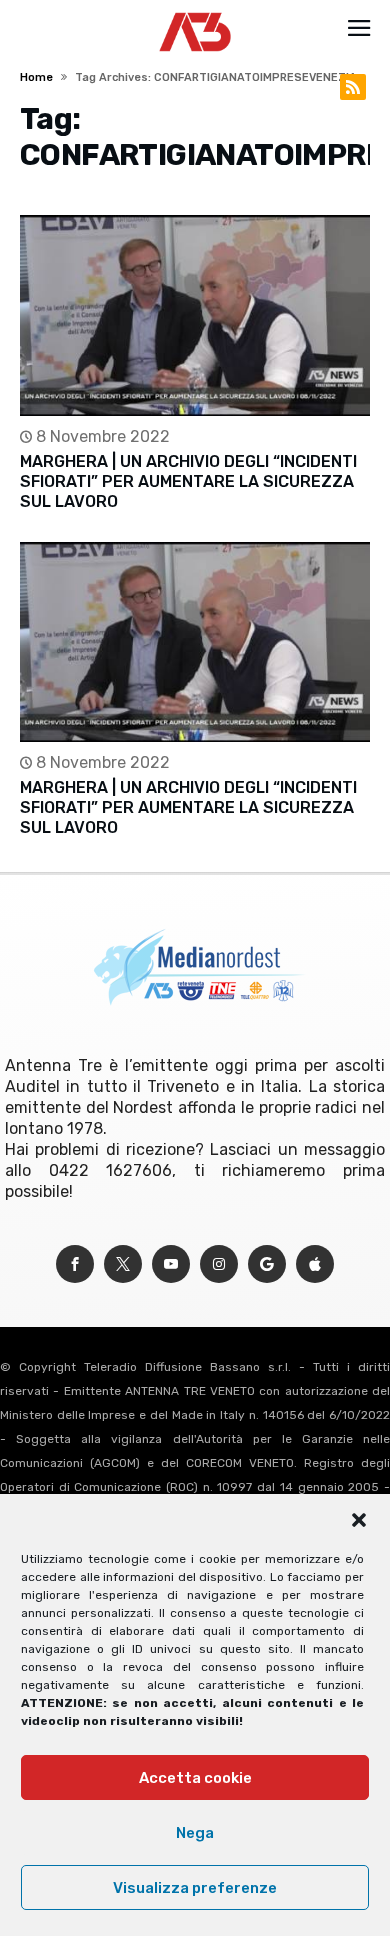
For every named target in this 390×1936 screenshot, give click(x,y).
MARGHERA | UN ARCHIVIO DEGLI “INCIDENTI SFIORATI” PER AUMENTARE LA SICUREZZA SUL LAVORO (188, 481)
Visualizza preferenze (195, 1888)
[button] (359, 1520)
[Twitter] (123, 1264)
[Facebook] (75, 1264)
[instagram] (219, 1264)
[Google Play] (267, 1264)
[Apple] (315, 1264)
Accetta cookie (195, 1778)
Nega (195, 1833)
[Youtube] (171, 1264)
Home (36, 77)
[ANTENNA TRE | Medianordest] (195, 12)
